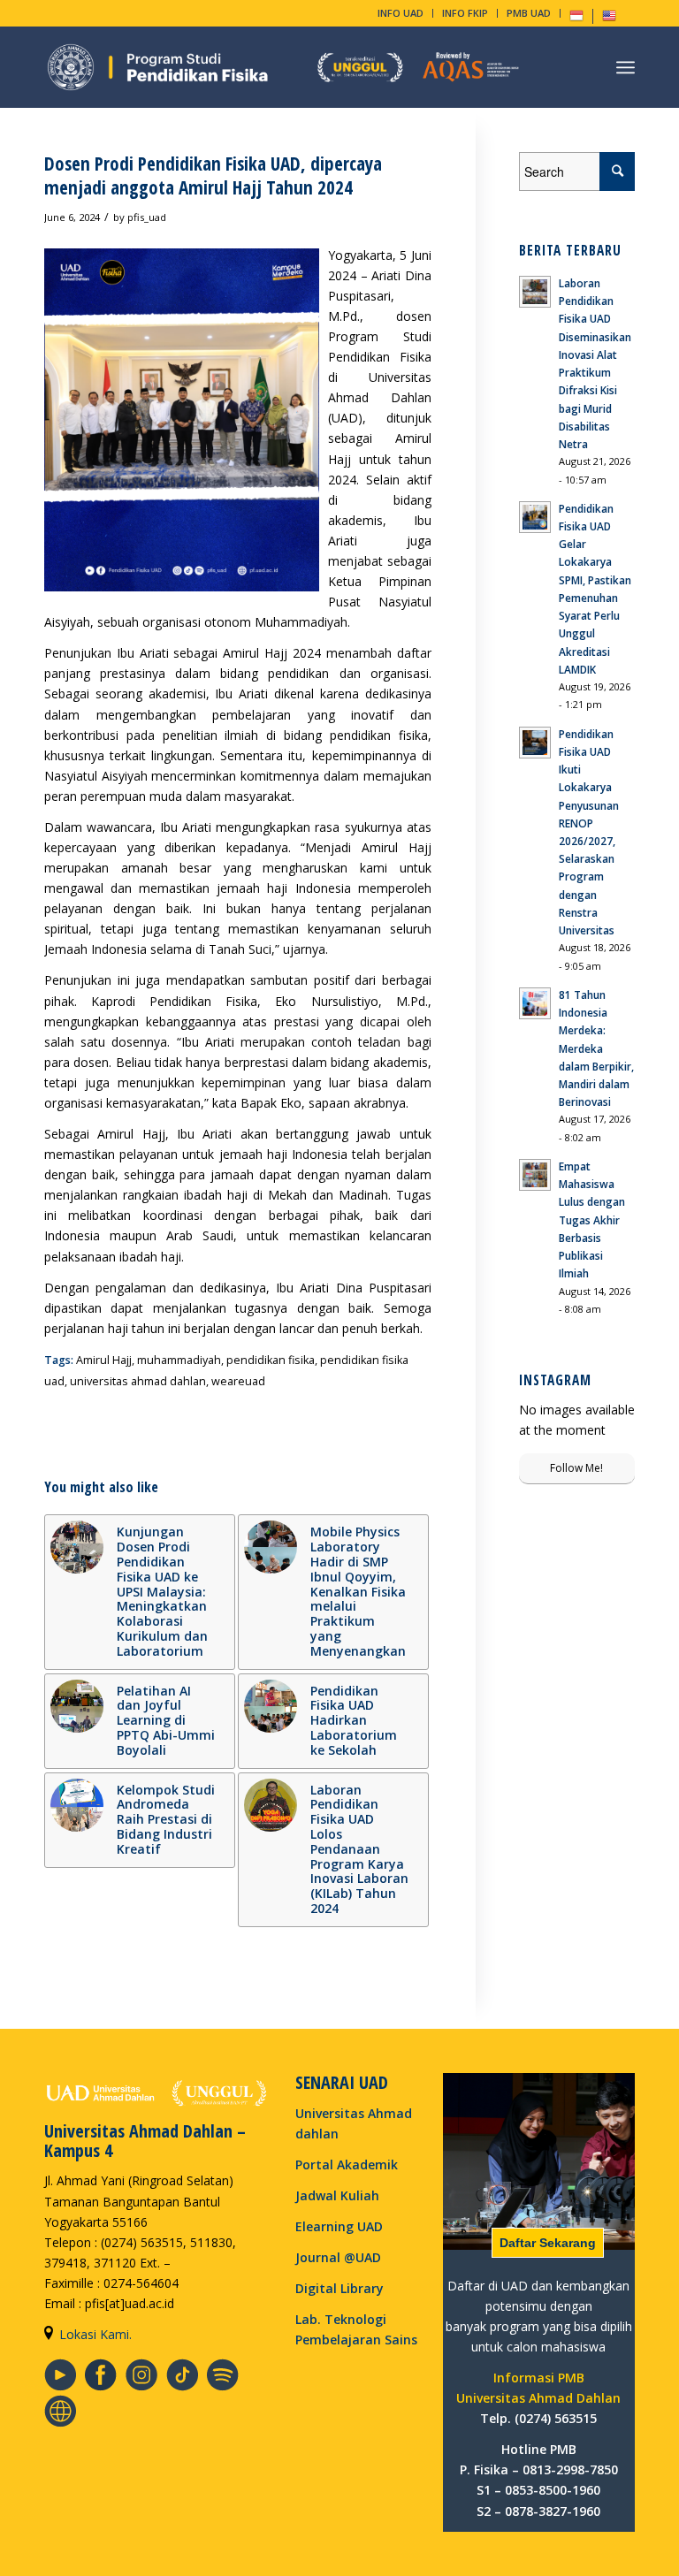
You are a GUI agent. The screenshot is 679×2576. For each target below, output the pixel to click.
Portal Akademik (347, 2164)
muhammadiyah (179, 1360)
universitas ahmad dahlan (138, 1381)
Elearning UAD (339, 2226)
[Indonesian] (576, 19)
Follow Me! (576, 1468)
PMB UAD (529, 13)
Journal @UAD (338, 2257)
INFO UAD (401, 13)
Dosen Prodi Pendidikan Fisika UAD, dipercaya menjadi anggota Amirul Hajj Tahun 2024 (213, 175)
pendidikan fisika (271, 1360)
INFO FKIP (465, 13)
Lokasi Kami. (95, 2334)
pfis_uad (147, 217)
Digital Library (339, 2288)
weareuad (238, 1381)
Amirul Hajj (104, 1360)
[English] (609, 19)
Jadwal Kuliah (337, 2195)
